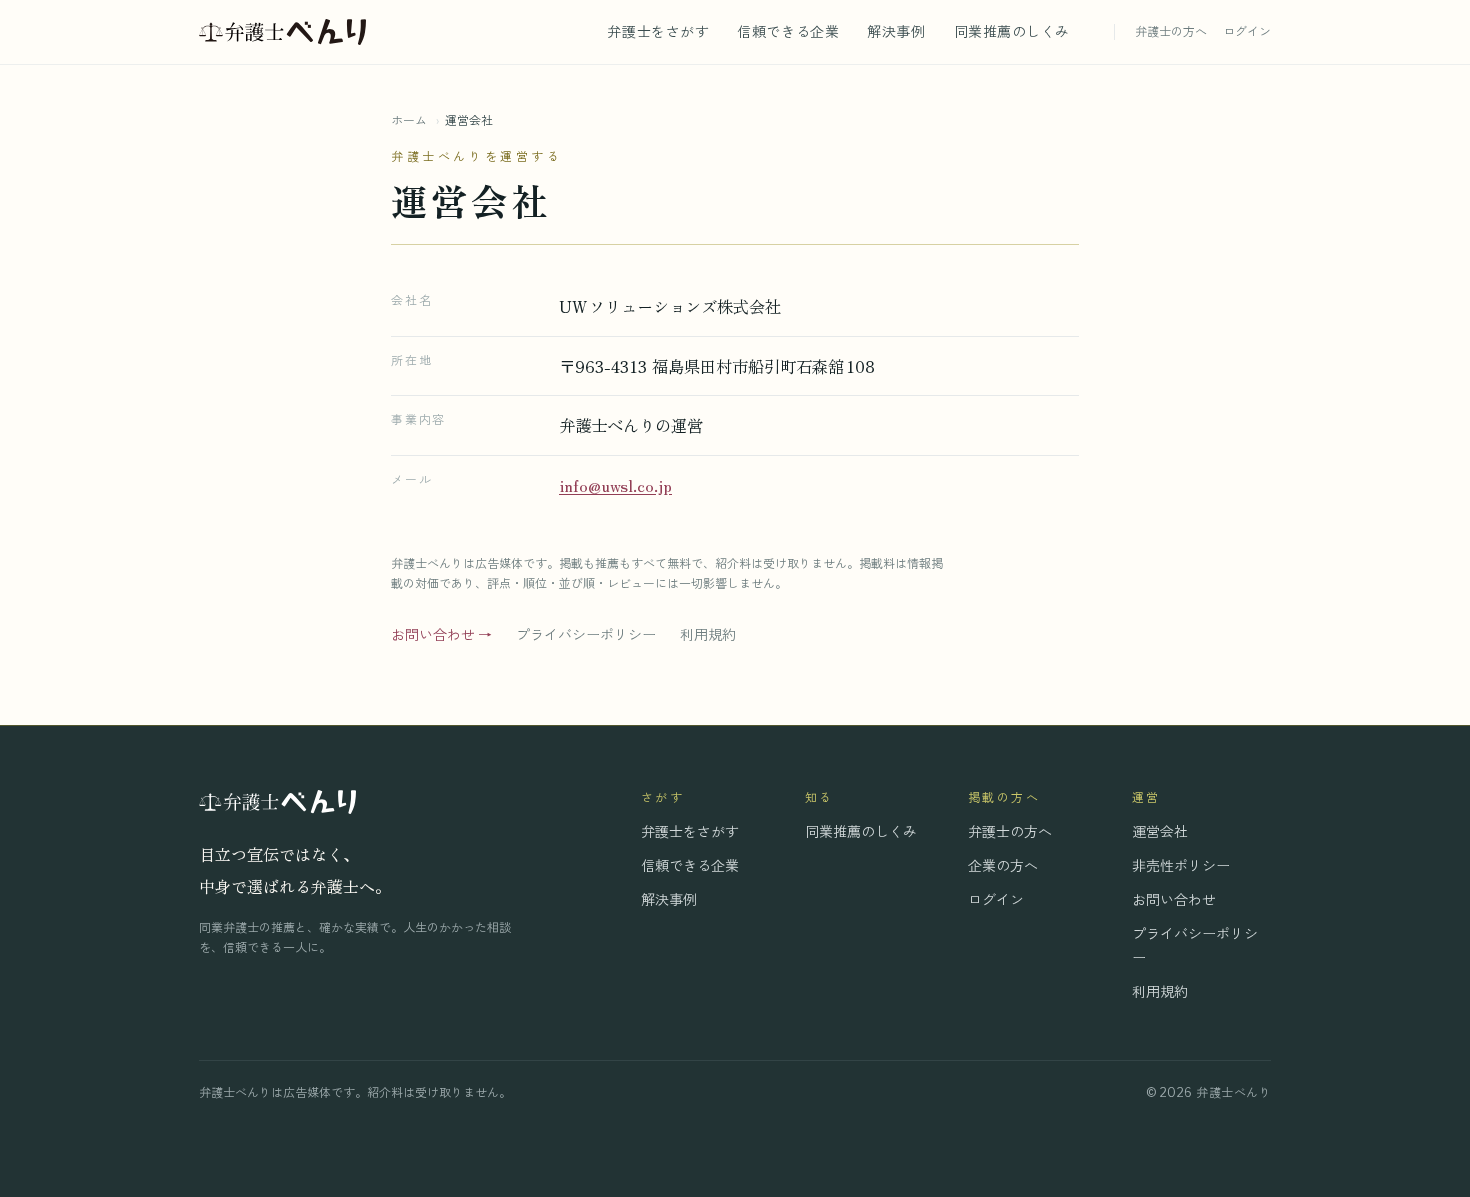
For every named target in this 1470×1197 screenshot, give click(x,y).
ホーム (409, 120)
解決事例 (896, 31)
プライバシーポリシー (586, 634)
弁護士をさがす (658, 31)
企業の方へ (1003, 865)
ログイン (1247, 31)
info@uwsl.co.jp (615, 485)
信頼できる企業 (788, 31)
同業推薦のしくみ (1012, 31)
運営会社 (1160, 831)
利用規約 (708, 634)
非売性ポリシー (1181, 865)
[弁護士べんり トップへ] (282, 32)
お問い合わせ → (441, 634)
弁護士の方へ (1171, 31)
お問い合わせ (1174, 899)
